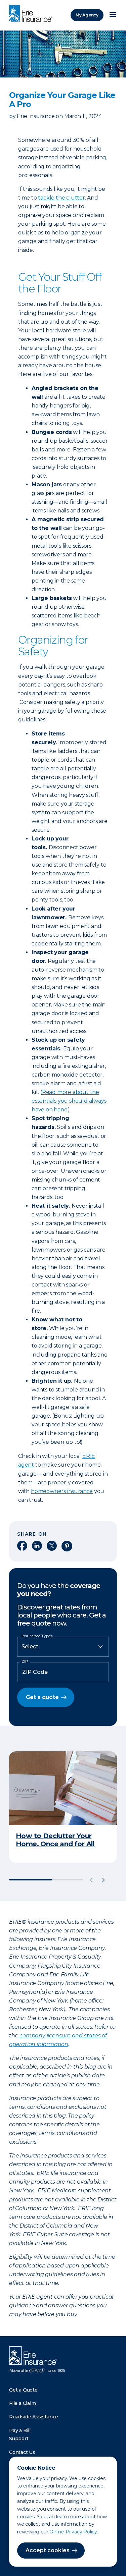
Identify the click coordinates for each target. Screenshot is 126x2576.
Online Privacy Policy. (74, 2532)
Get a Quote (23, 2390)
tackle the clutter (61, 198)
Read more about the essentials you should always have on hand (69, 1101)
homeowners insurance (62, 1491)
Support (19, 2438)
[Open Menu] (113, 15)
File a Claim (23, 2403)
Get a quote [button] (42, 1697)
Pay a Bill (20, 2430)
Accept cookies (48, 2550)
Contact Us (22, 2452)
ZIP (25, 1661)
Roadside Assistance (34, 2417)
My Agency (87, 15)
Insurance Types (37, 1636)
